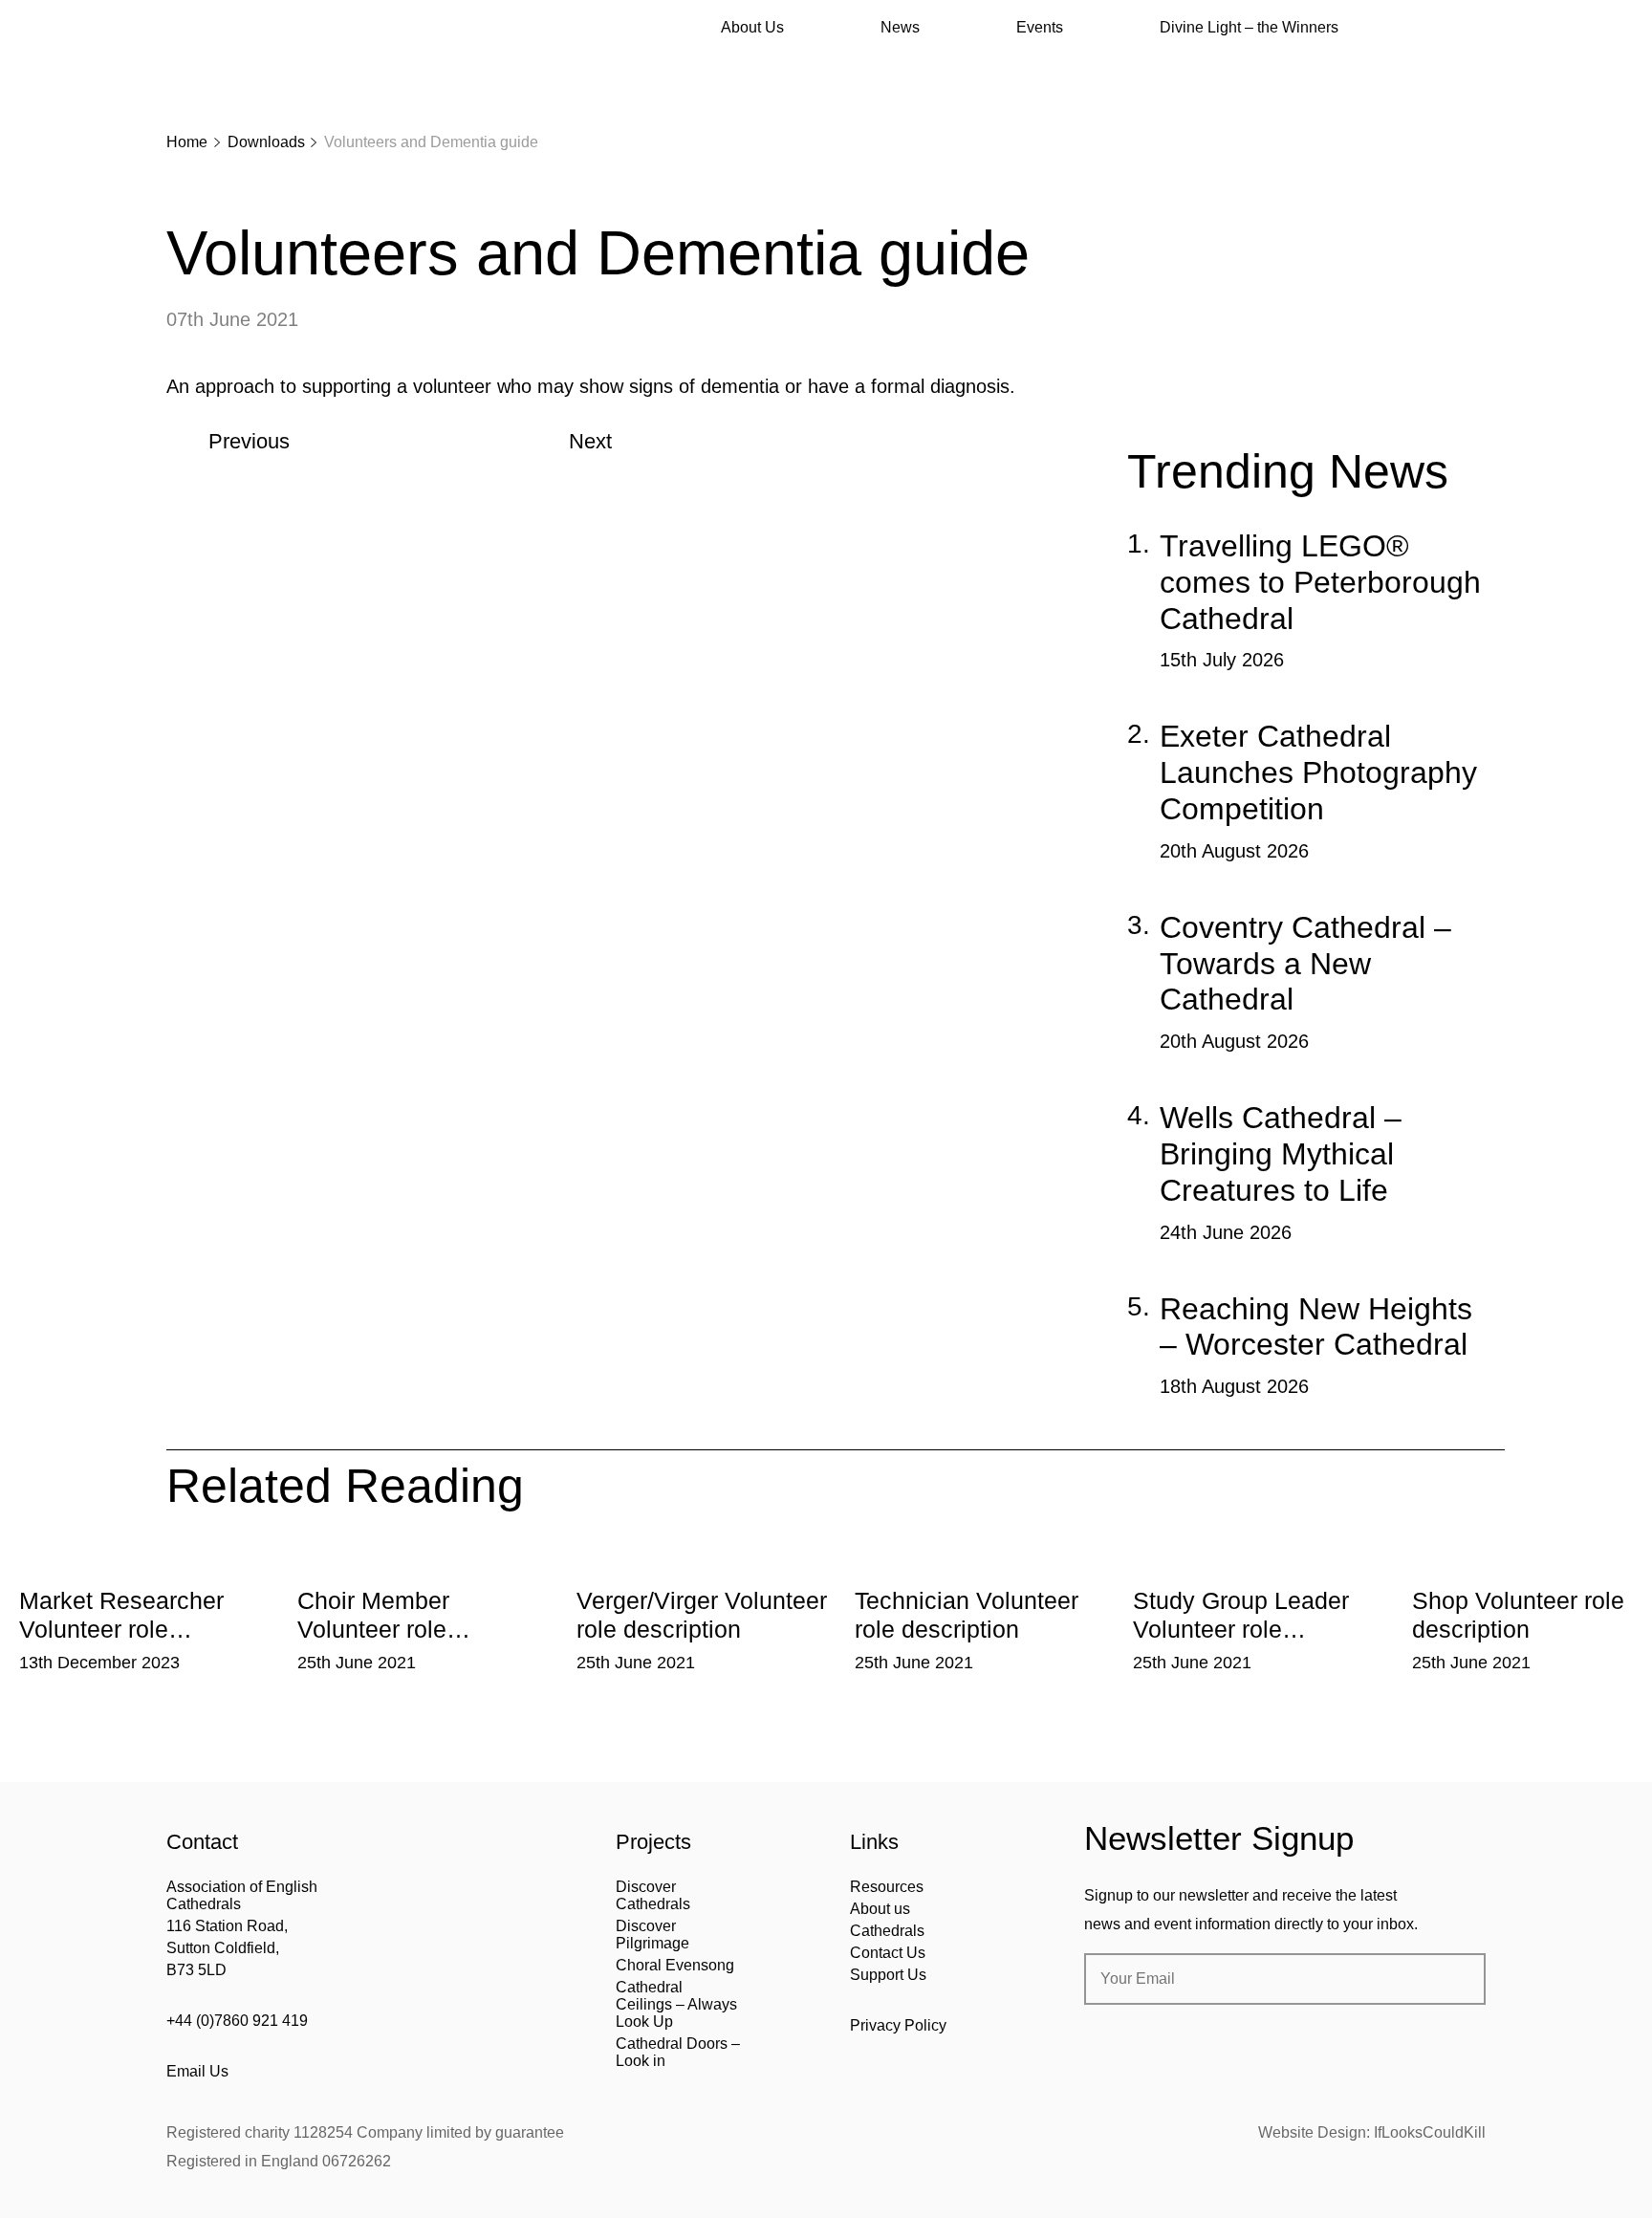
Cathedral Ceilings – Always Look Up (676, 2004)
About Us (752, 27)
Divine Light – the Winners (1249, 27)
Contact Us (888, 1953)
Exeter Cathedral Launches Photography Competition (1318, 772)
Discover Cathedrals (653, 1895)
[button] (268, 1562)
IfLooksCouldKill (1430, 2132)
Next (590, 441)
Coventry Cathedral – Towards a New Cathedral (1305, 964)
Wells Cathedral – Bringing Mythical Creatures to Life (1281, 1154)
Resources (887, 1887)
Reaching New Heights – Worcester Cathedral (1316, 1327)
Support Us (888, 1975)
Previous (249, 441)
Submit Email (1455, 1979)
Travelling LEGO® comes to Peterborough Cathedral (1320, 582)
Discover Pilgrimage (652, 1935)
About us (880, 1909)
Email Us (197, 2071)
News (900, 27)
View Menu (1474, 28)
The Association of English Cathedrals (238, 67)
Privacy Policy (898, 2025)
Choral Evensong (675, 1965)
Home (187, 142)
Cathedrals (887, 1931)
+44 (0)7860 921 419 (237, 2021)
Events (1040, 27)
